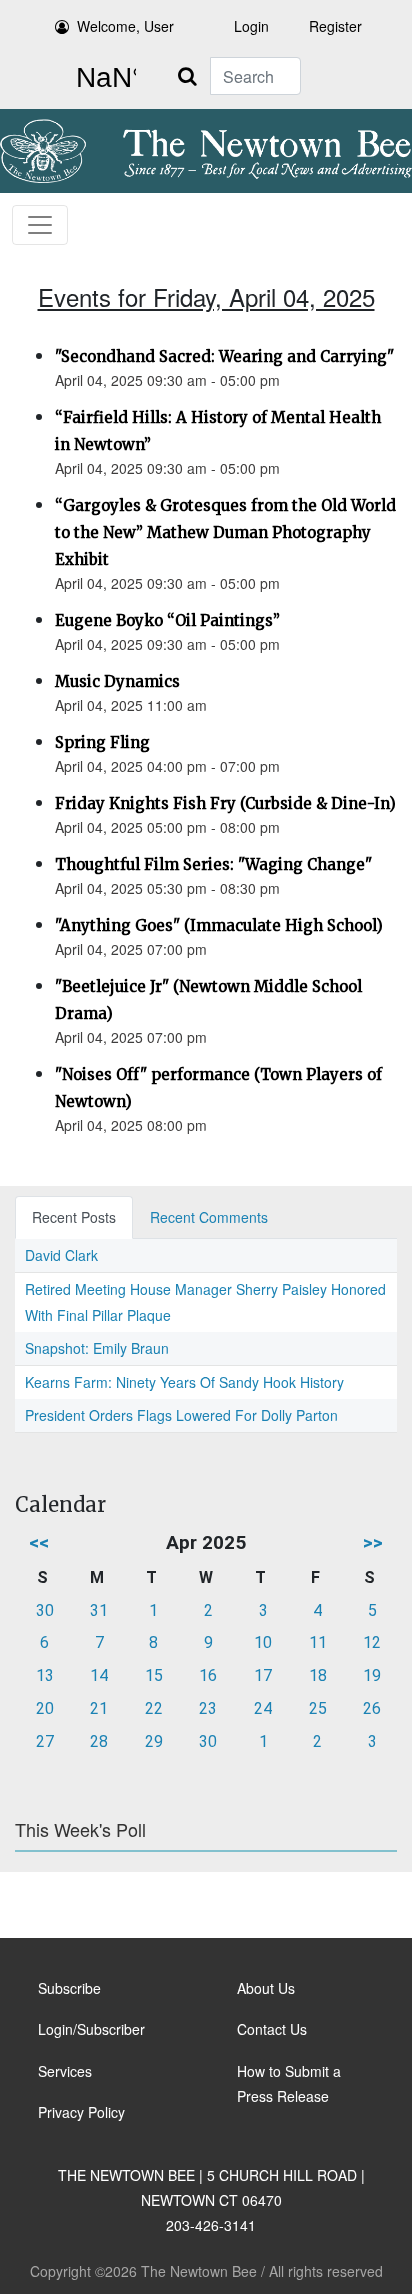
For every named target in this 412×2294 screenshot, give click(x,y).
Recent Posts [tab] (74, 1217)
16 (208, 1675)
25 (318, 1708)
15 (154, 1675)
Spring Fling (102, 742)
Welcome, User (125, 26)
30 (45, 1610)
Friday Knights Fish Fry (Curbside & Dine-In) (225, 803)
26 (372, 1708)
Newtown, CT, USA (102, 78)
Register (335, 26)
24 (263, 1708)
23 (208, 1708)
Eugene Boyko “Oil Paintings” (167, 620)
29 (154, 1741)
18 (318, 1675)
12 (372, 1642)
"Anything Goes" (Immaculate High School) (219, 925)
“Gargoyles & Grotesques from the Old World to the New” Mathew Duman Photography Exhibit (225, 532)
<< (39, 1542)
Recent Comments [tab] (209, 1217)
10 (263, 1642)
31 (99, 1610)
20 (45, 1708)
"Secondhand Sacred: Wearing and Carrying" (224, 356)
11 (318, 1642)
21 (99, 1708)
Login (251, 26)
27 (45, 1741)
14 (99, 1675)
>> (373, 1542)
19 (372, 1675)
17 (263, 1675)
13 (45, 1675)
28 (99, 1741)
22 (154, 1708)
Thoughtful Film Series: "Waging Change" (213, 864)
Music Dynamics (117, 681)
